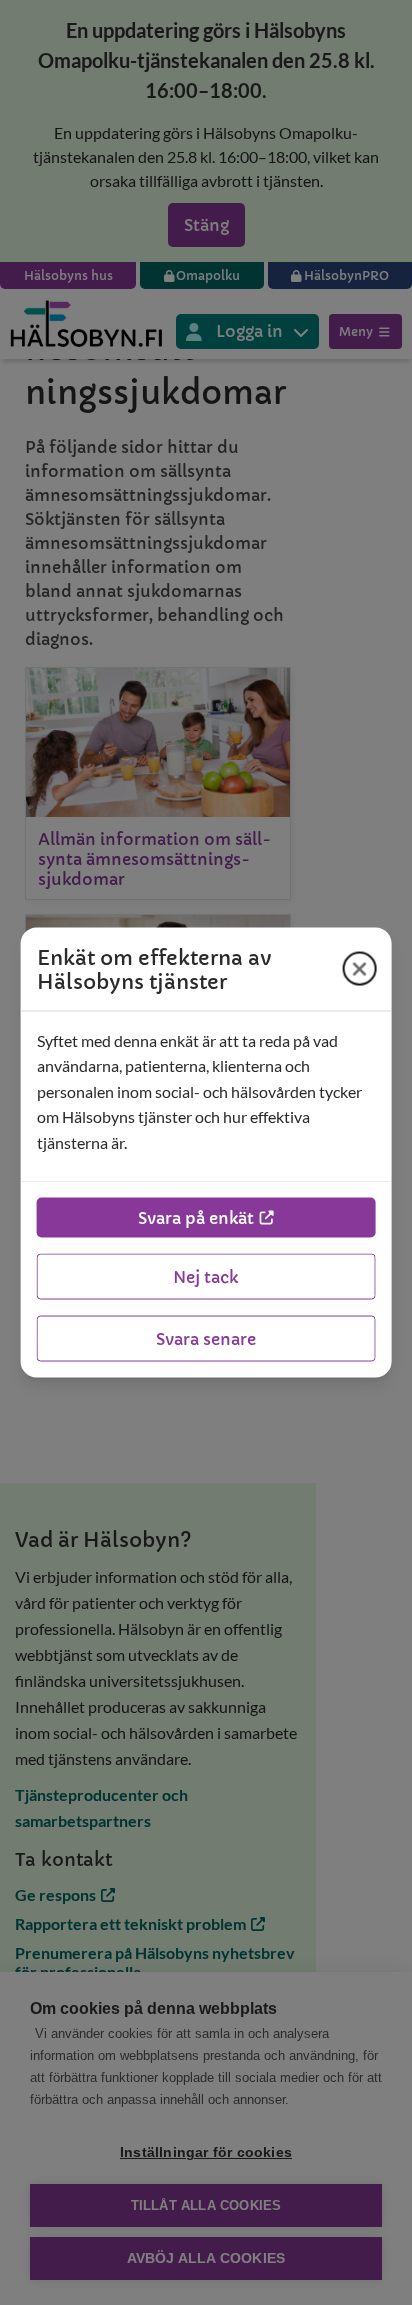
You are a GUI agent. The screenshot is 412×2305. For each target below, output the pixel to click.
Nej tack (205, 1277)
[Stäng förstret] (359, 969)
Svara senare (206, 1339)
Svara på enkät (196, 1218)
